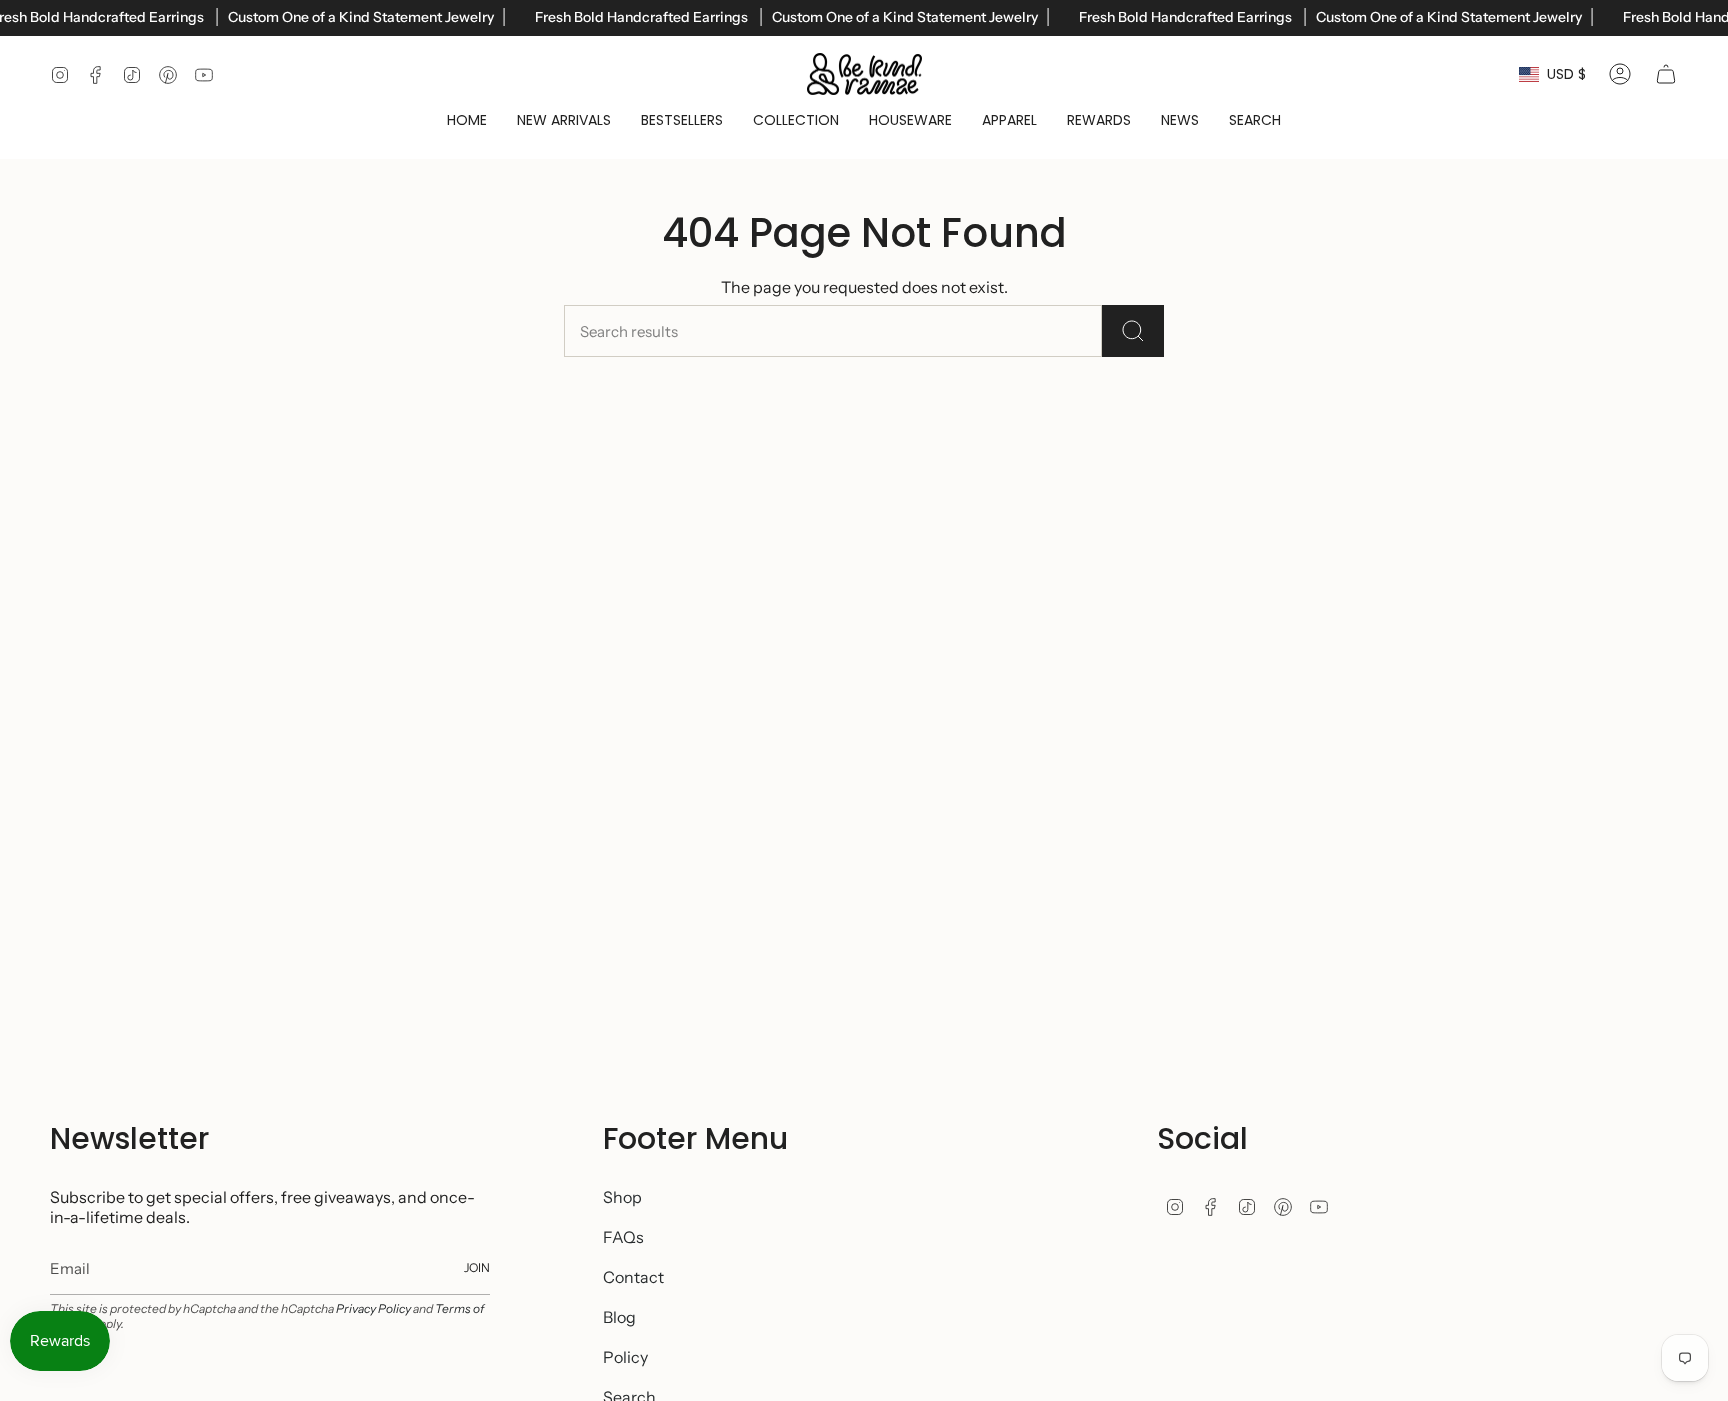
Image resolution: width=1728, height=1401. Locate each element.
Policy (625, 1357)
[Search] (1133, 331)
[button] (796, 120)
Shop (622, 1197)
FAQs (623, 1237)
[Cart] (1666, 74)
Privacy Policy (373, 1308)
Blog (619, 1317)
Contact (633, 1277)
